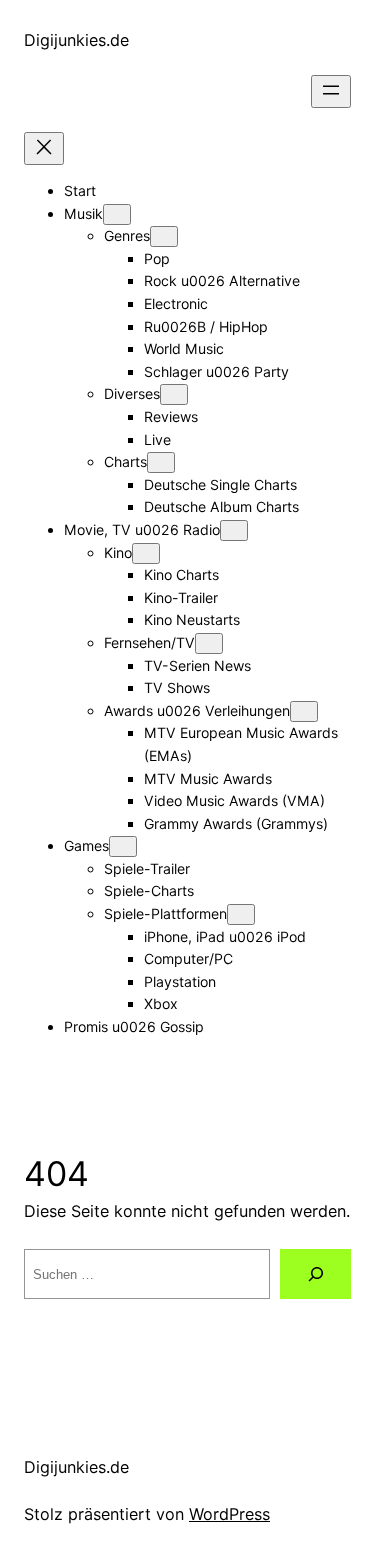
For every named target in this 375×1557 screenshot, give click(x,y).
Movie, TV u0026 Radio (142, 529)
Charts (125, 461)
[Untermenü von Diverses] (174, 394)
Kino (118, 552)
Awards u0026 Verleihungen (197, 710)
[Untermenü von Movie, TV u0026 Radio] (234, 530)
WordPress (229, 1514)
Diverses (132, 393)
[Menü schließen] (44, 148)
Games (86, 845)
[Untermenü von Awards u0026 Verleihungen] (304, 711)
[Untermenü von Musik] (117, 214)
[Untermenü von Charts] (161, 462)
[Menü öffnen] (331, 91)
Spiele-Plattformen (165, 913)
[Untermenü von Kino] (146, 553)
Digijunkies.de (76, 40)
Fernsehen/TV (149, 642)
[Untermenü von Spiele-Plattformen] (241, 914)
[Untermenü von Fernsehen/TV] (209, 643)
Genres (127, 235)
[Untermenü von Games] (123, 846)
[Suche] (315, 1274)
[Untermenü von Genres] (164, 236)
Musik (83, 213)
